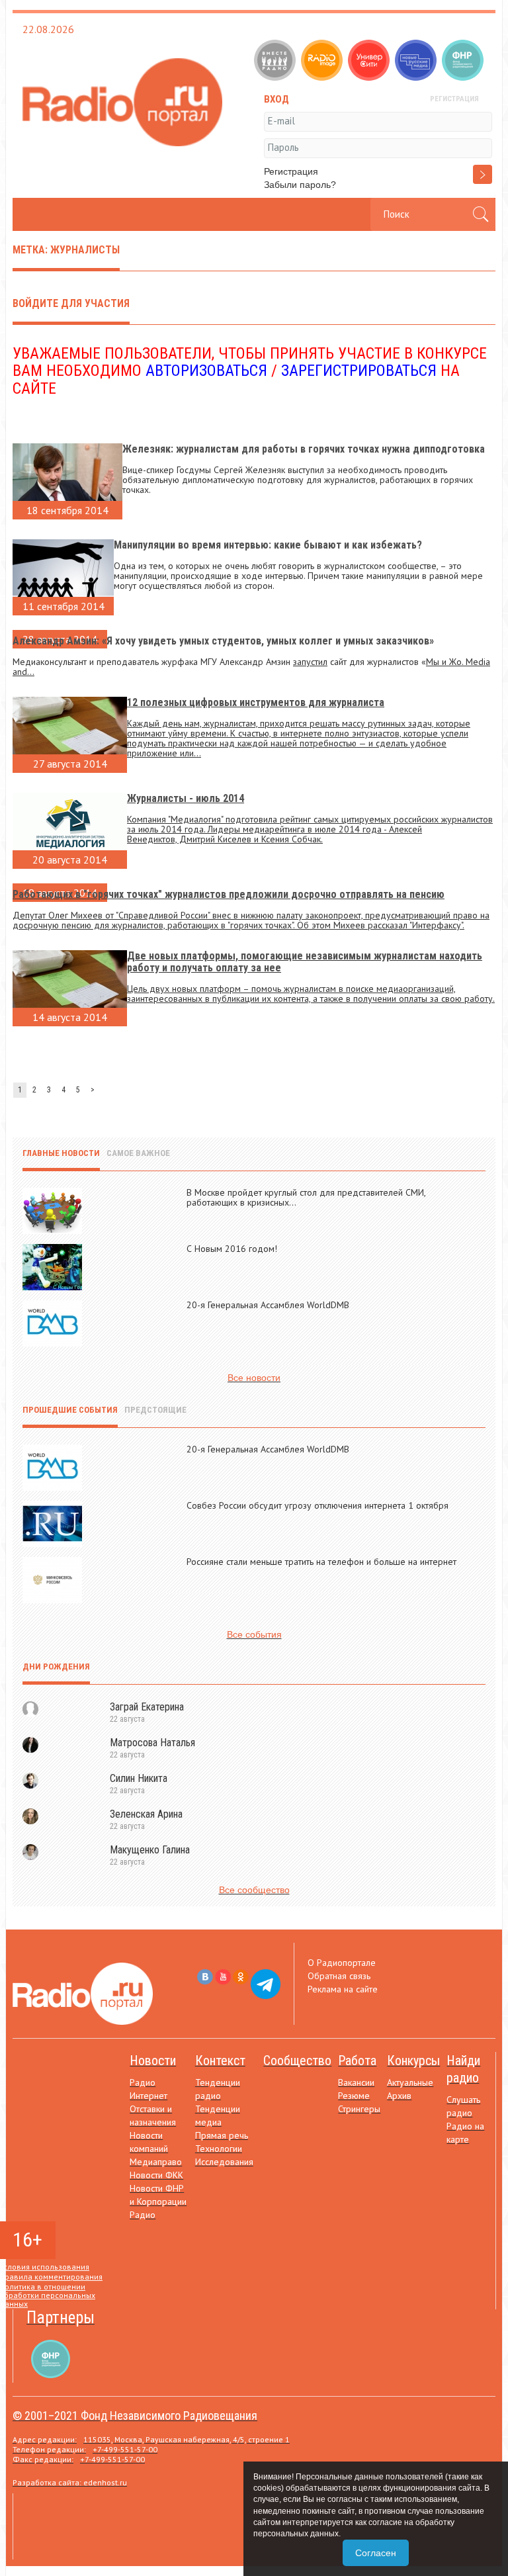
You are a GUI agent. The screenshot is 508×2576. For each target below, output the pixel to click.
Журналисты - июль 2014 (186, 798)
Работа (357, 2061)
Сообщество (297, 2061)
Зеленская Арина (146, 1814)
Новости (153, 2061)
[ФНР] (464, 62)
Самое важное (138, 1153)
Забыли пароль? (300, 185)
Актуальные (410, 2082)
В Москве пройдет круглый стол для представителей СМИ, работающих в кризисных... (306, 1197)
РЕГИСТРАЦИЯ (454, 99)
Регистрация (291, 171)
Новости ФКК (156, 2175)
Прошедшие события (70, 1410)
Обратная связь (339, 1976)
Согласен (376, 2553)
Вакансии (356, 2082)
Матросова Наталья (152, 1743)
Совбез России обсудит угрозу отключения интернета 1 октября (317, 1505)
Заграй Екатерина (147, 1707)
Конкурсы (413, 2061)
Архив (399, 2096)
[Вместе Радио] (276, 62)
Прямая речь (222, 2135)
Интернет (148, 2096)
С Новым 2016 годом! (232, 1249)
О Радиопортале (342, 1963)
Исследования (224, 2162)
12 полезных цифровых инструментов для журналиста (256, 702)
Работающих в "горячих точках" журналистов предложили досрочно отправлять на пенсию (229, 894)
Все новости (254, 1378)
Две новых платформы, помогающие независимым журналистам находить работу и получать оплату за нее (305, 962)
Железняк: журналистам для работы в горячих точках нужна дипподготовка (304, 449)
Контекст (220, 2061)
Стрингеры (359, 2109)
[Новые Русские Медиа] (417, 62)
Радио (143, 2082)
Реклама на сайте (343, 1989)
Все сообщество (254, 1890)
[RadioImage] (323, 62)
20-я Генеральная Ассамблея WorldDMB (268, 1305)
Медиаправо (156, 2162)
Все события (254, 1634)
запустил (310, 662)
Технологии (219, 2149)
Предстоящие (155, 1410)
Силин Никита (139, 1778)
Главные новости (61, 1153)
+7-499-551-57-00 (125, 2449)
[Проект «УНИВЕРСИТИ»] (370, 62)
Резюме (354, 2096)
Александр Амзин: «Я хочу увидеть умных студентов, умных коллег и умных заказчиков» (223, 641)
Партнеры (61, 2318)
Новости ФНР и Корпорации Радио (158, 2201)
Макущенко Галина (150, 1850)
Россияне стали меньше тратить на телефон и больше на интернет (321, 1562)
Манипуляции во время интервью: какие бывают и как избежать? (268, 545)
